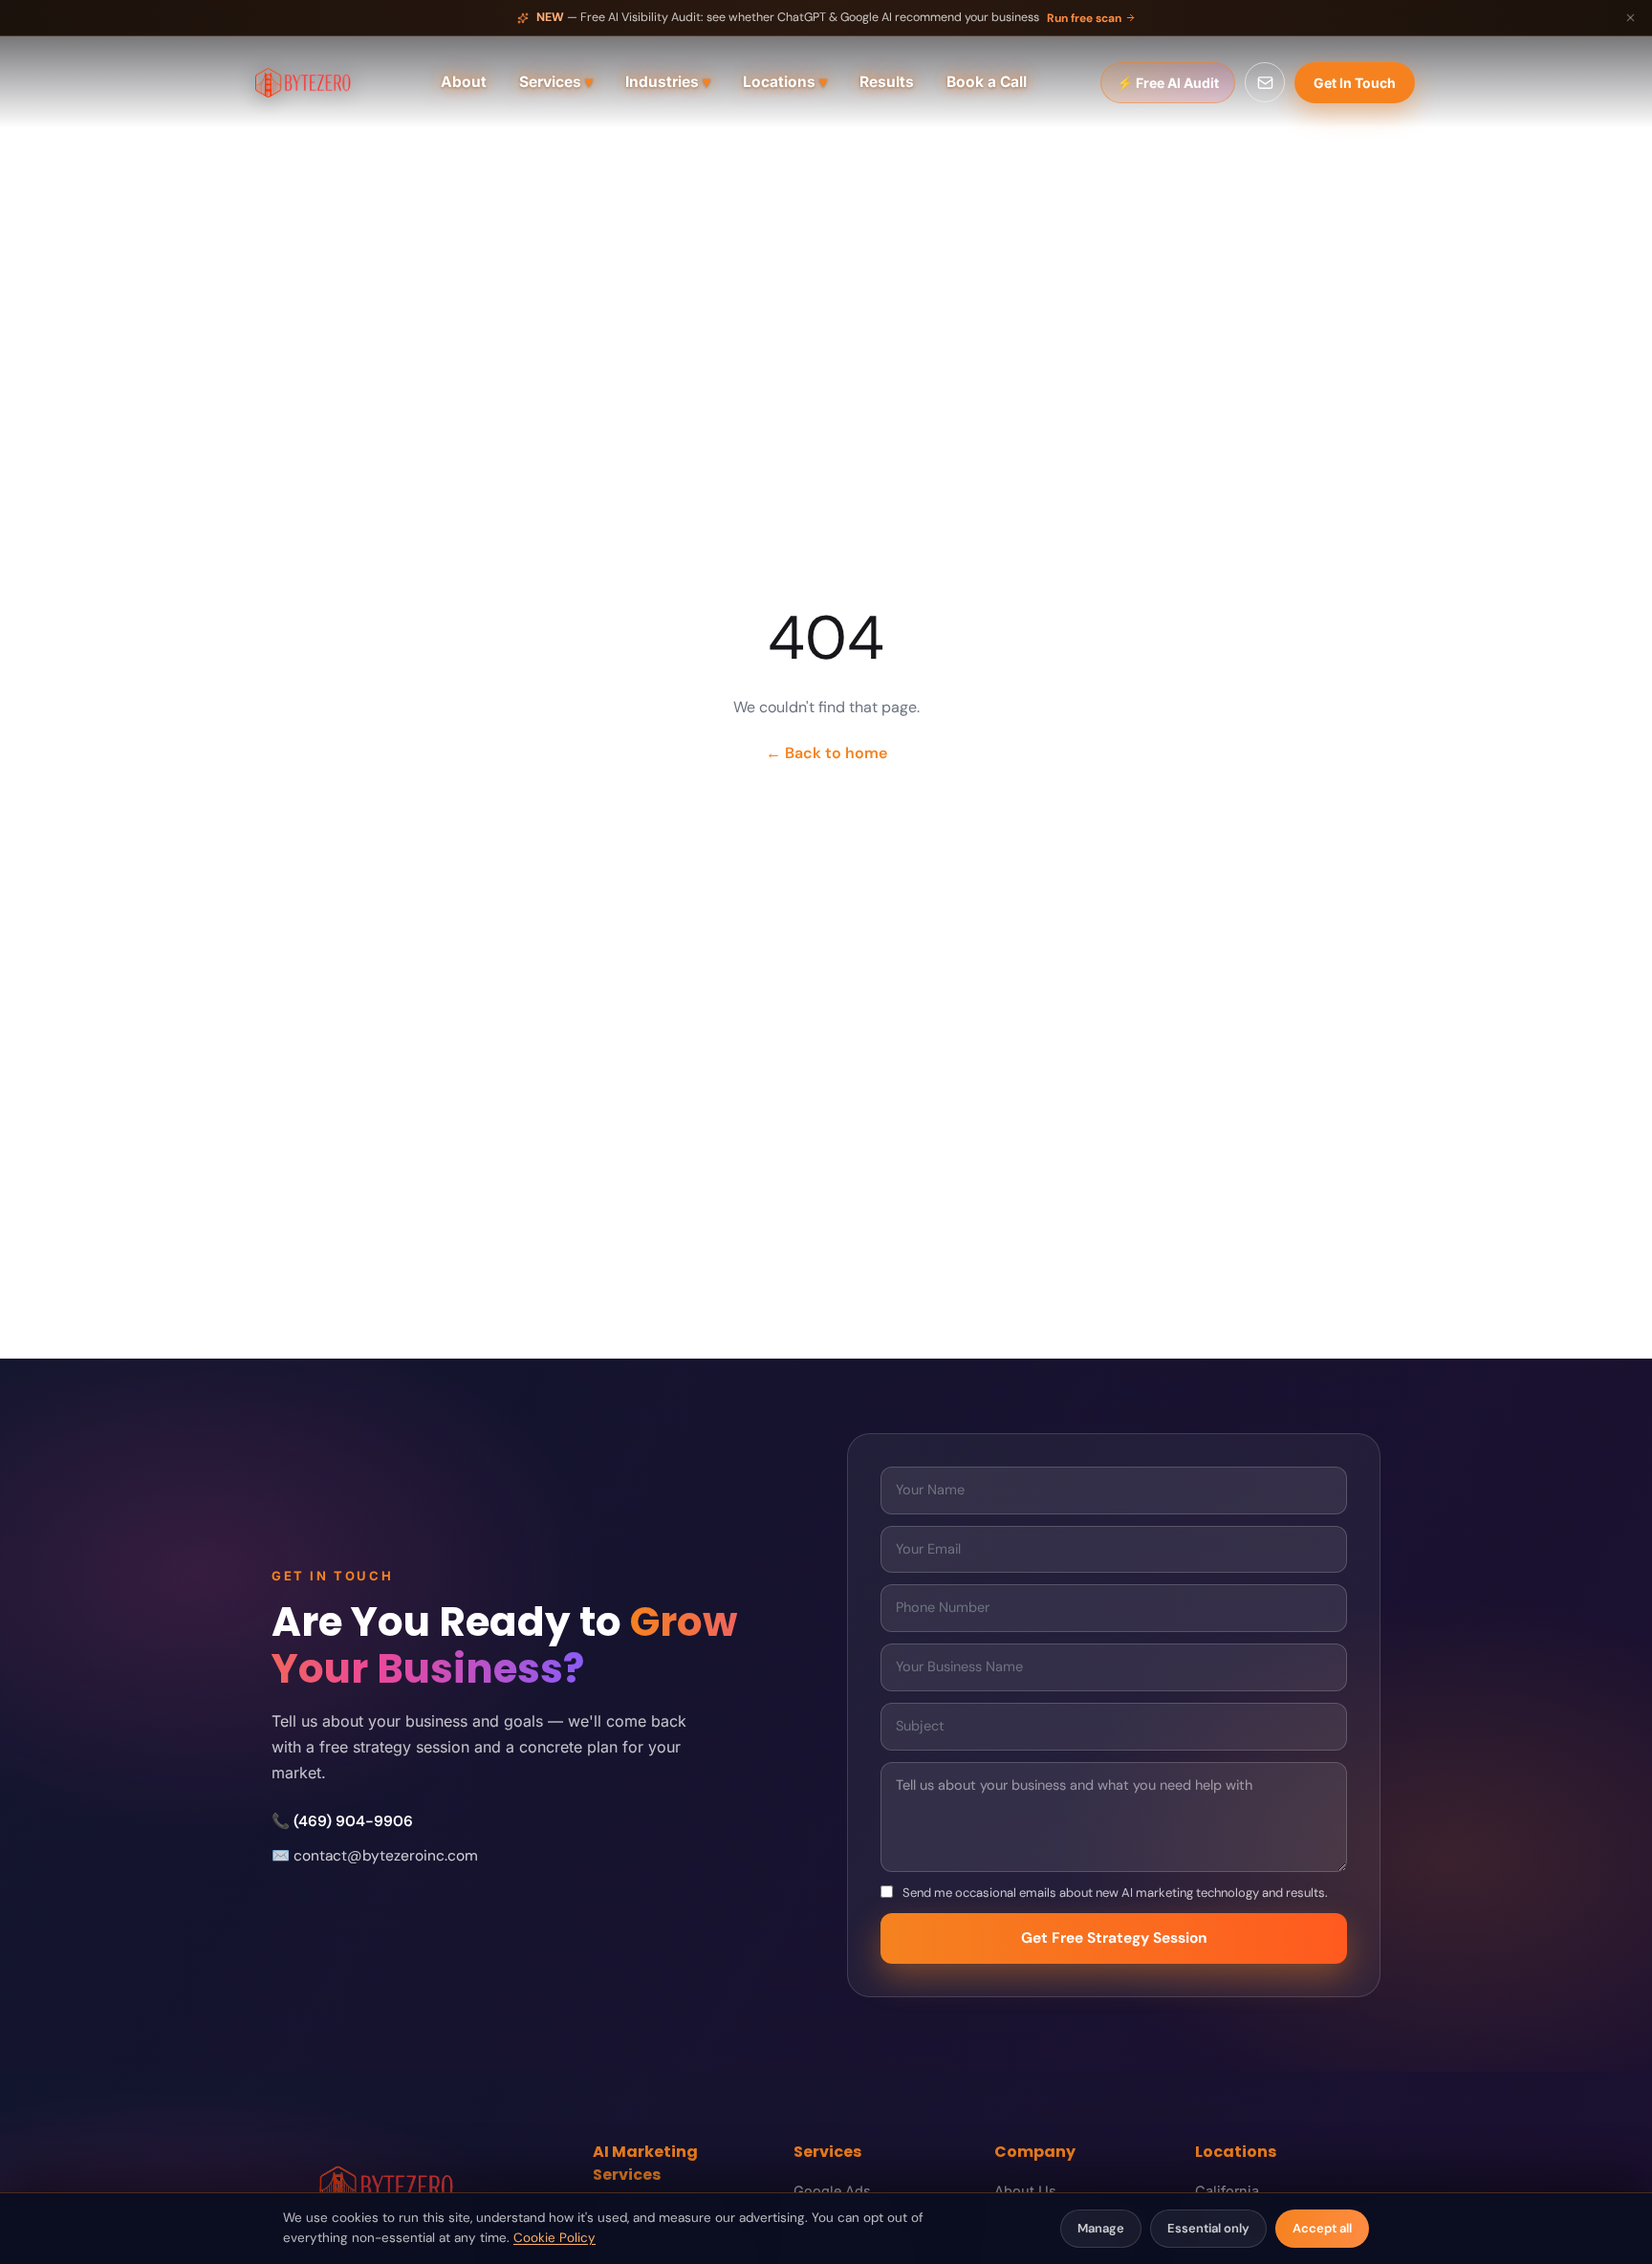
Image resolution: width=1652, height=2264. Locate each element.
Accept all (1322, 2228)
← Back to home (826, 753)
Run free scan (1084, 18)
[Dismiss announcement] (1630, 18)
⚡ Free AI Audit (1168, 83)
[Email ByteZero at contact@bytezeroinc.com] (1265, 82)
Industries (668, 82)
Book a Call (987, 82)
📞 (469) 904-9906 (342, 1821)
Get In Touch (1355, 83)
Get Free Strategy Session (1114, 1938)
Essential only (1208, 2228)
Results (887, 82)
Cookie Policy (554, 2238)
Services (556, 82)
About (464, 82)
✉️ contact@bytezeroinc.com (375, 1856)
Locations (785, 82)
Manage (1101, 2228)
